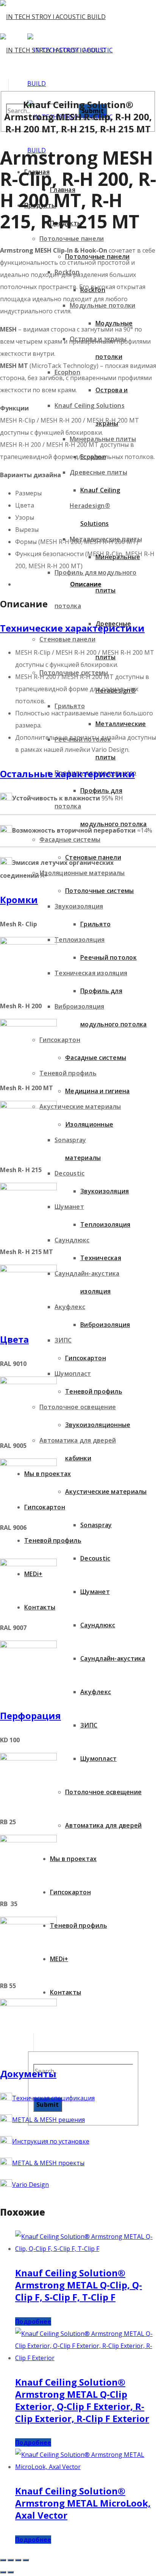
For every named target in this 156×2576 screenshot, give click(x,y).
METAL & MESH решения (48, 2120)
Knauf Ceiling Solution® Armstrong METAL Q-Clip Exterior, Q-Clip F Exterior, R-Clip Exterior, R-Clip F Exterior (82, 2400)
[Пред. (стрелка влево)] (3, 2572)
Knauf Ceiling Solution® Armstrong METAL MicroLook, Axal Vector (83, 2503)
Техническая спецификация (53, 2098)
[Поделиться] (18, 2560)
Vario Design (30, 2185)
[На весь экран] (11, 2560)
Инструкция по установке (51, 2141)
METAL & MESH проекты (48, 2163)
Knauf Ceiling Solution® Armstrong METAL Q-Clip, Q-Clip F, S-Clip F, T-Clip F (79, 2285)
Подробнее (33, 2321)
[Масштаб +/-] (3, 2560)
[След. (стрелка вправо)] (11, 2572)
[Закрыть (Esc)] (26, 2560)
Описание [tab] (86, 584)
